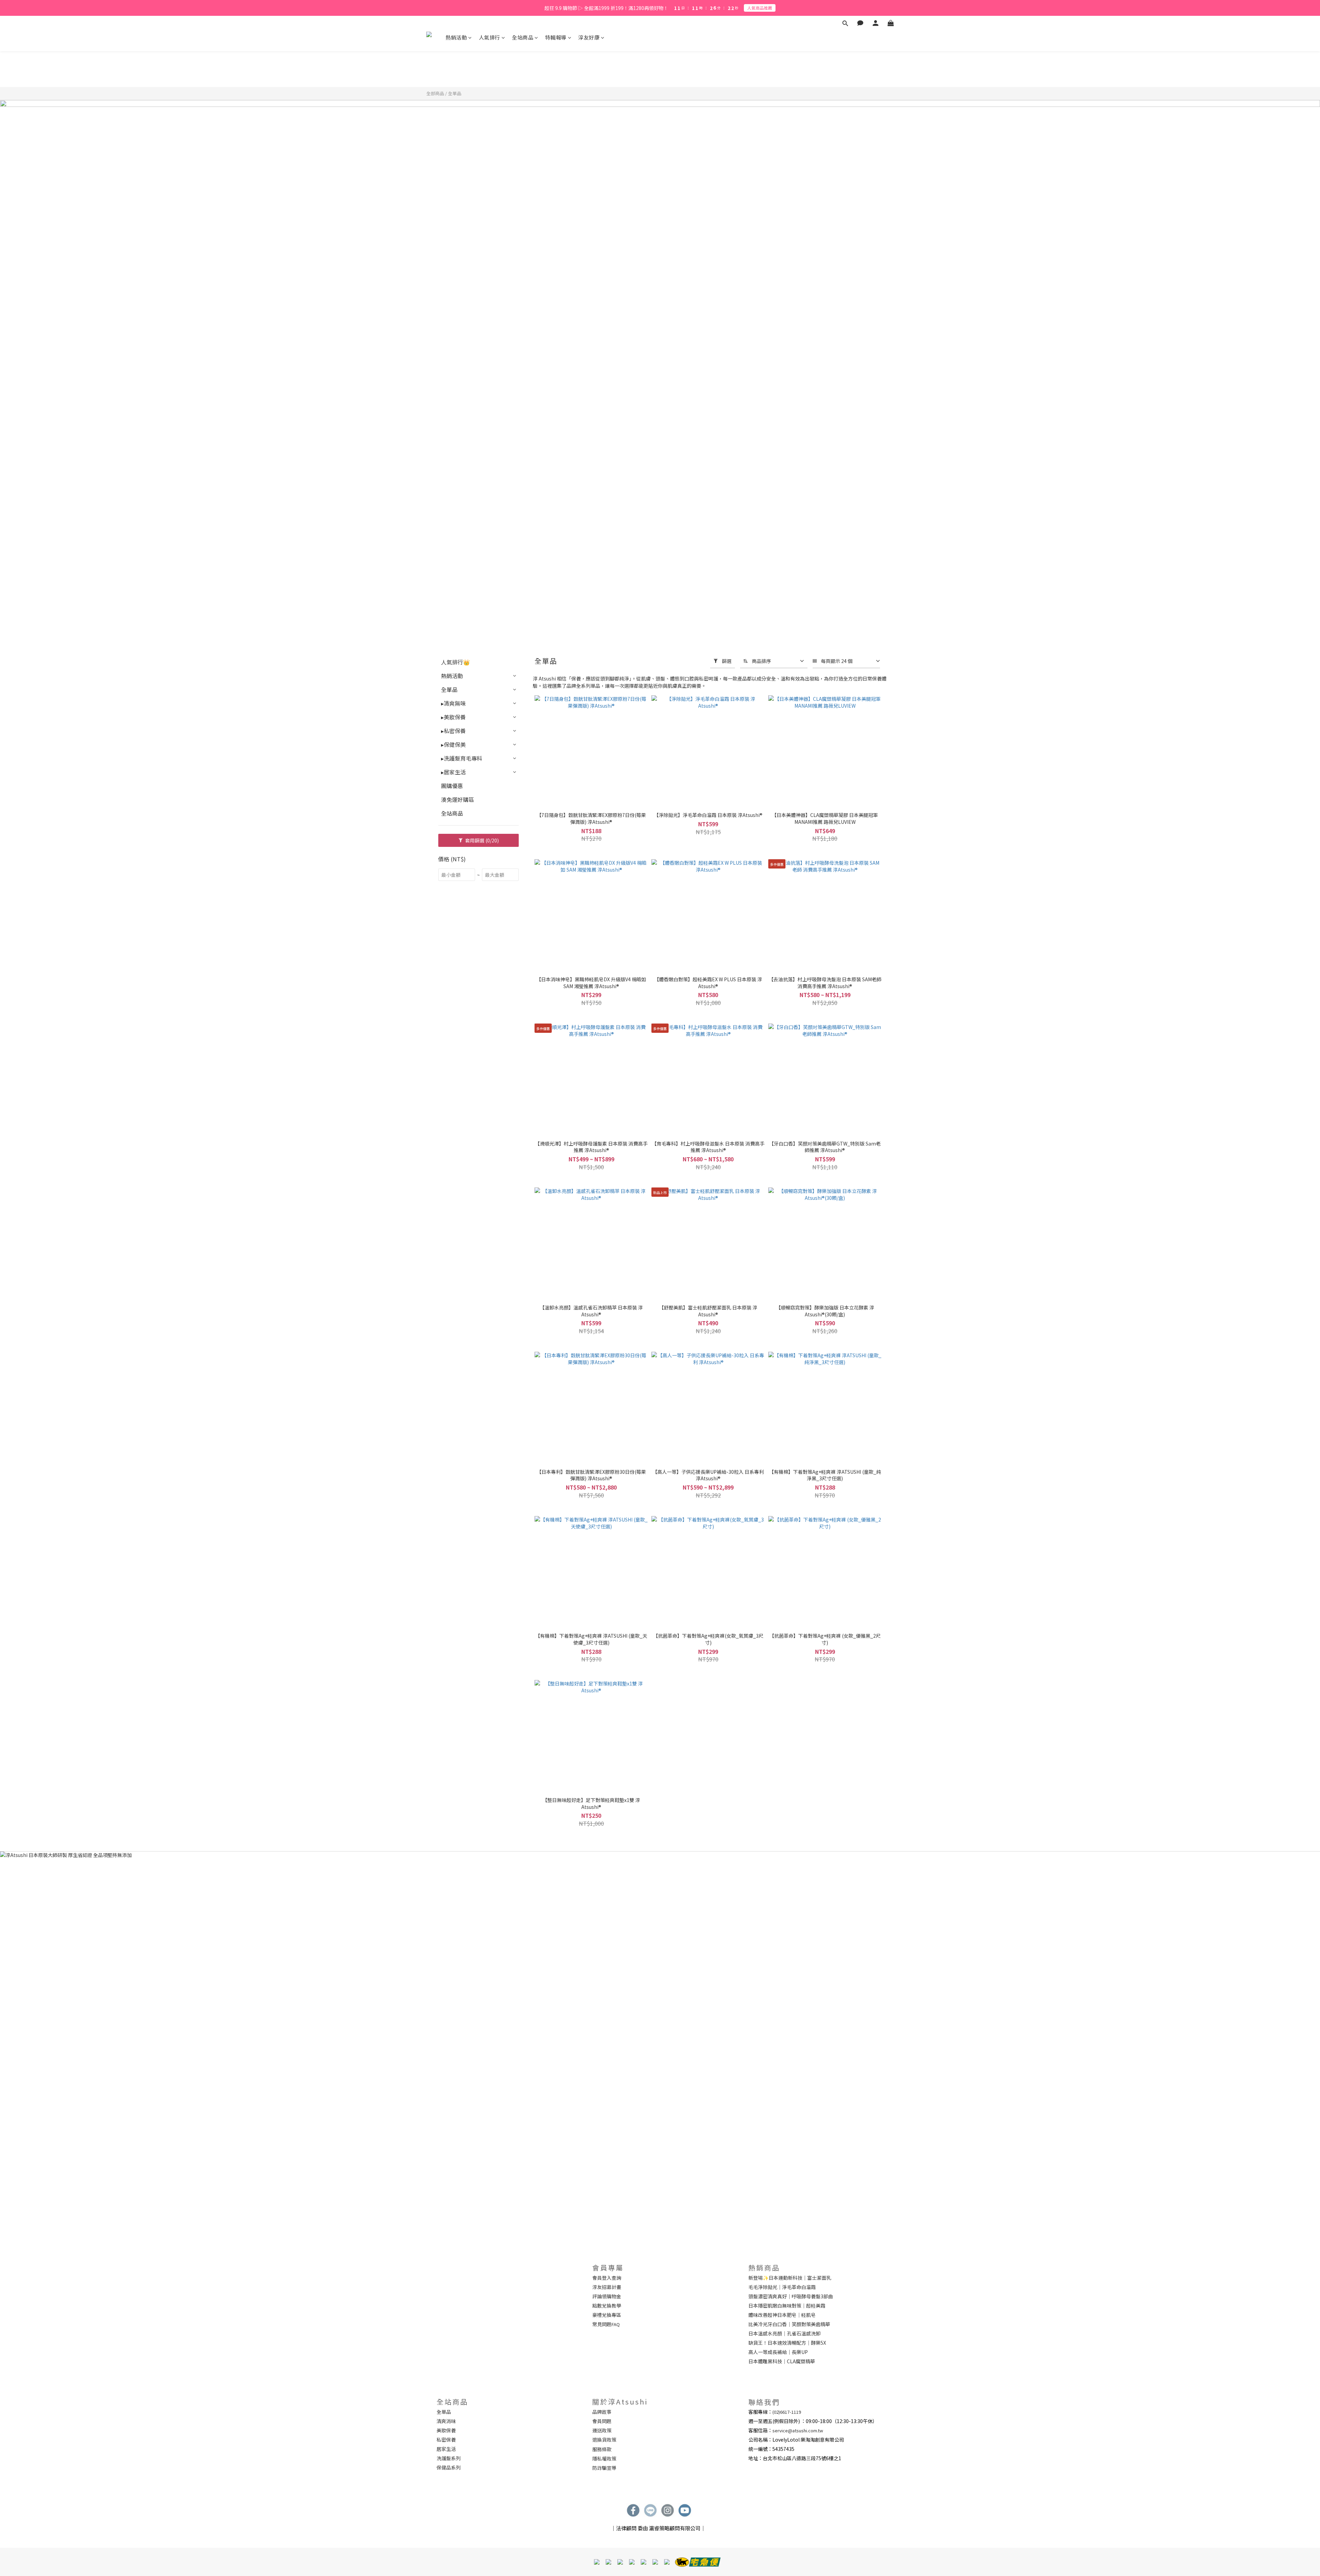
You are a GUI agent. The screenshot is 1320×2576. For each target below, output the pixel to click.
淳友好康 (589, 37)
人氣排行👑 (455, 662)
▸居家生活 (453, 772)
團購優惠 (452, 786)
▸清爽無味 (453, 703)
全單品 (455, 93)
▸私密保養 (453, 731)
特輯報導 (556, 37)
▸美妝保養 (453, 717)
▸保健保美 (453, 744)
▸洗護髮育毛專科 (462, 758)
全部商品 (435, 93)
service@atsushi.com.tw (798, 2430)
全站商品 (522, 37)
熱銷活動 (456, 37)
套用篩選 (481, 840)
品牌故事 (602, 2412)
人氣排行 (489, 37)
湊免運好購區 (458, 799)
